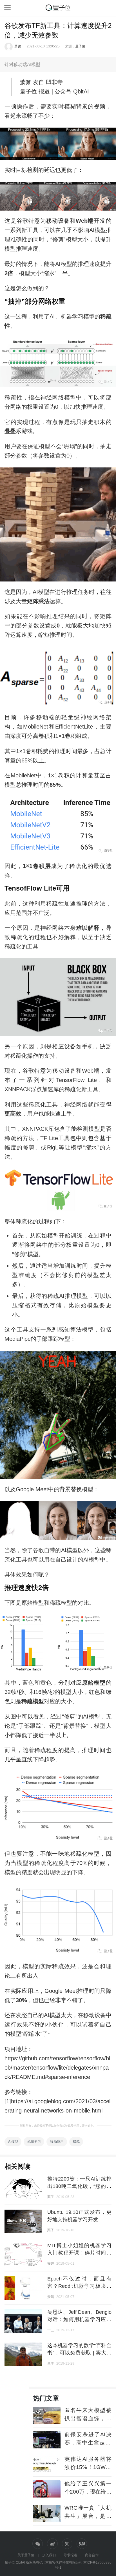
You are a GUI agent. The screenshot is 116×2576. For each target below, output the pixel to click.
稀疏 (76, 2142)
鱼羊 (51, 2363)
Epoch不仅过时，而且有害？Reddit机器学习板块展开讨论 (79, 2286)
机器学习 (34, 2142)
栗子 (51, 2197)
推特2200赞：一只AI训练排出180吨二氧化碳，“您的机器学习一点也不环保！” (79, 2186)
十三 (51, 2330)
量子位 (80, 46)
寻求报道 (70, 2555)
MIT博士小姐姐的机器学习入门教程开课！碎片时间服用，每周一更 (79, 2253)
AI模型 (13, 2142)
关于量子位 (26, 2555)
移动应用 (57, 2142)
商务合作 (92, 2555)
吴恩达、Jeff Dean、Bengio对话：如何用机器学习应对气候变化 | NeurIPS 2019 (79, 2319)
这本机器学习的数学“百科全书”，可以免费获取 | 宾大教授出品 (79, 2353)
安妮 (51, 2264)
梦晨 (51, 2297)
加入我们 (49, 2555)
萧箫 (18, 46)
